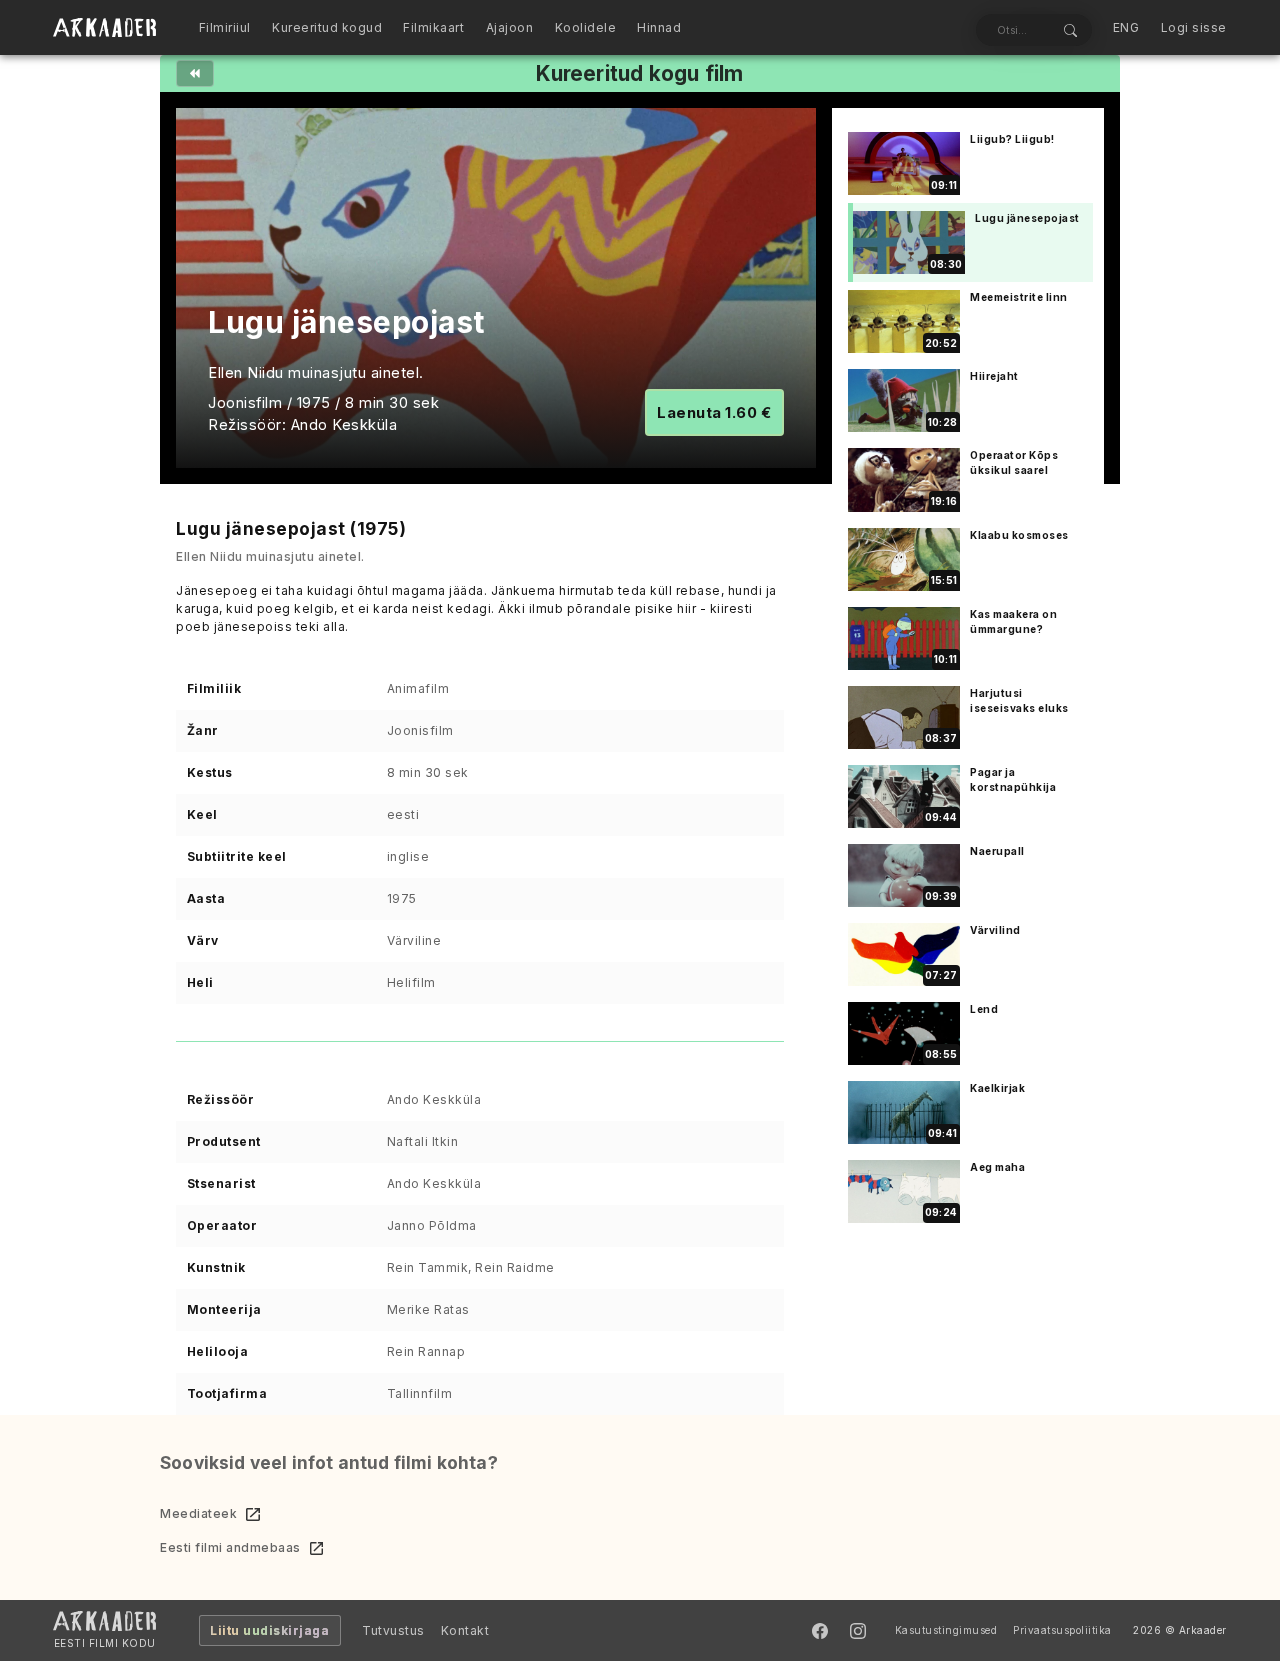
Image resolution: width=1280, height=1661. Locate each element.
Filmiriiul (225, 27)
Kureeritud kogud (327, 27)
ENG (1126, 27)
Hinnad (659, 27)
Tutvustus (393, 1630)
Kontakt (465, 1630)
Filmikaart (433, 27)
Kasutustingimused (946, 1630)
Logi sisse (1194, 27)
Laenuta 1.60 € (714, 413)
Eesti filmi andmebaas (230, 1547)
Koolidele (586, 27)
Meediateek (198, 1513)
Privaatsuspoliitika (1062, 1630)
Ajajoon (510, 27)
